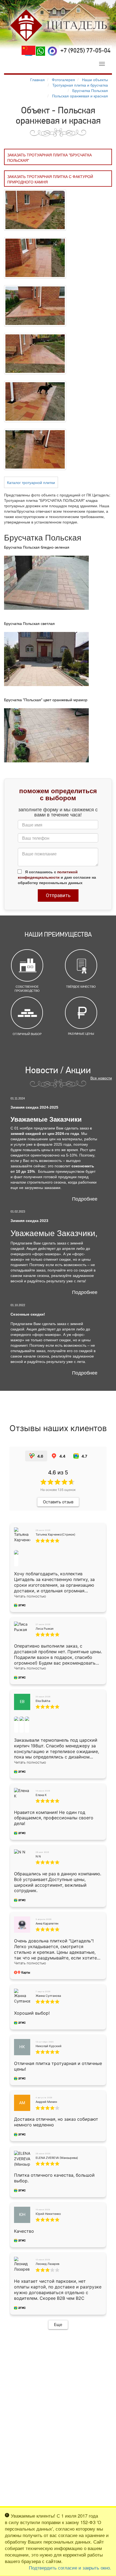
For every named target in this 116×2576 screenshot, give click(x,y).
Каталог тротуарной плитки (31, 482)
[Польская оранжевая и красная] (35, 209)
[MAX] (52, 51)
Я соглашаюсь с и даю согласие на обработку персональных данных (57, 877)
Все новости (101, 1078)
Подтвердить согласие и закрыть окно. (70, 2568)
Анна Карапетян (47, 1923)
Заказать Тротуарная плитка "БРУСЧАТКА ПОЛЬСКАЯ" (50, 157)
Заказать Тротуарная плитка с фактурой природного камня (50, 179)
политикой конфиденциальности (48, 874)
